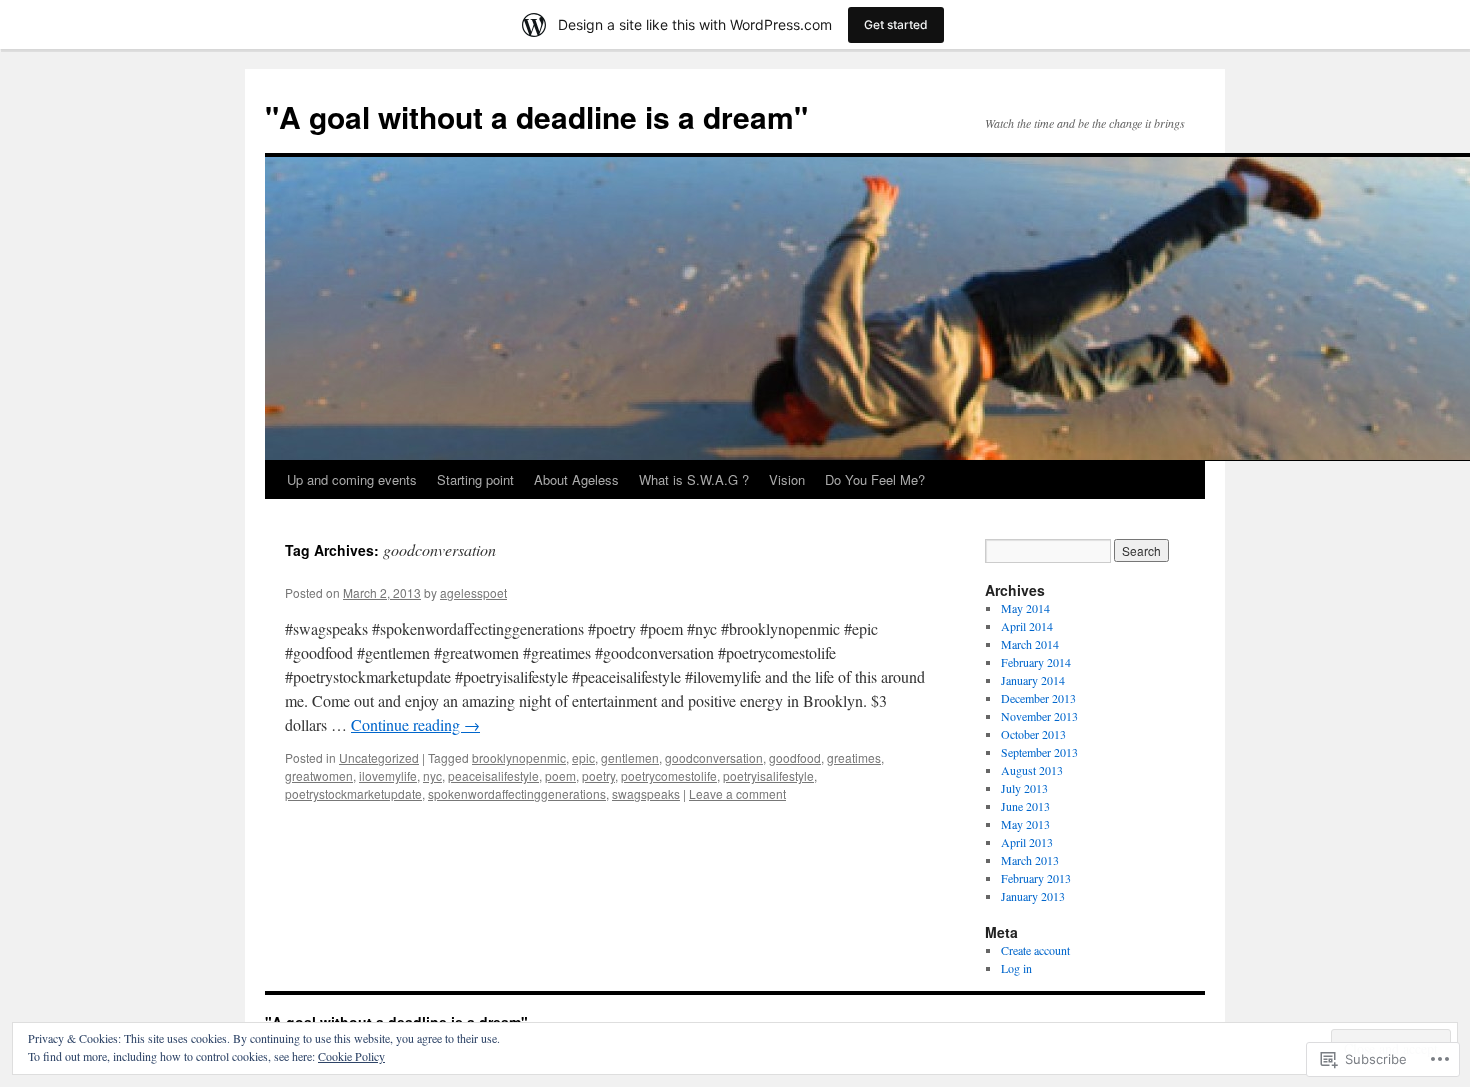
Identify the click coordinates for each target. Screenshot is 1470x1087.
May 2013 (1025, 824)
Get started (896, 24)
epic (583, 757)
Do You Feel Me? (875, 479)
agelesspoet (473, 592)
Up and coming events (352, 479)
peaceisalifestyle (493, 775)
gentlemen (630, 757)
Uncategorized (379, 757)
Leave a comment (737, 793)
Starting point (475, 479)
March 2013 (1030, 860)
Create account (1035, 950)
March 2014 (1030, 644)
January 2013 (1033, 896)
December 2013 (1038, 698)
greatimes (854, 757)
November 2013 (1039, 716)
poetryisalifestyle (768, 775)
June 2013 (1025, 806)
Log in (1016, 968)
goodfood (795, 757)
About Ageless (576, 479)
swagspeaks (646, 793)
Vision (787, 479)
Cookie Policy (351, 1056)
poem (560, 775)
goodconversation (714, 757)
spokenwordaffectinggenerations (517, 793)
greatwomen (319, 775)
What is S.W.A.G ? (694, 479)
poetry (598, 775)
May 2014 (1025, 608)
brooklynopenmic (519, 757)
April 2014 (1027, 626)
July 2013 (1024, 788)
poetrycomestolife (669, 775)
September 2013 (1039, 752)
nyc (432, 775)
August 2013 (1032, 770)
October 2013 (1033, 734)
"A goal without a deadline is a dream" (536, 116)
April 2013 (1027, 842)
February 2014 (1036, 662)
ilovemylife (388, 775)
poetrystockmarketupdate (353, 793)
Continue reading (415, 724)
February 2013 (1036, 878)
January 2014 (1033, 680)
